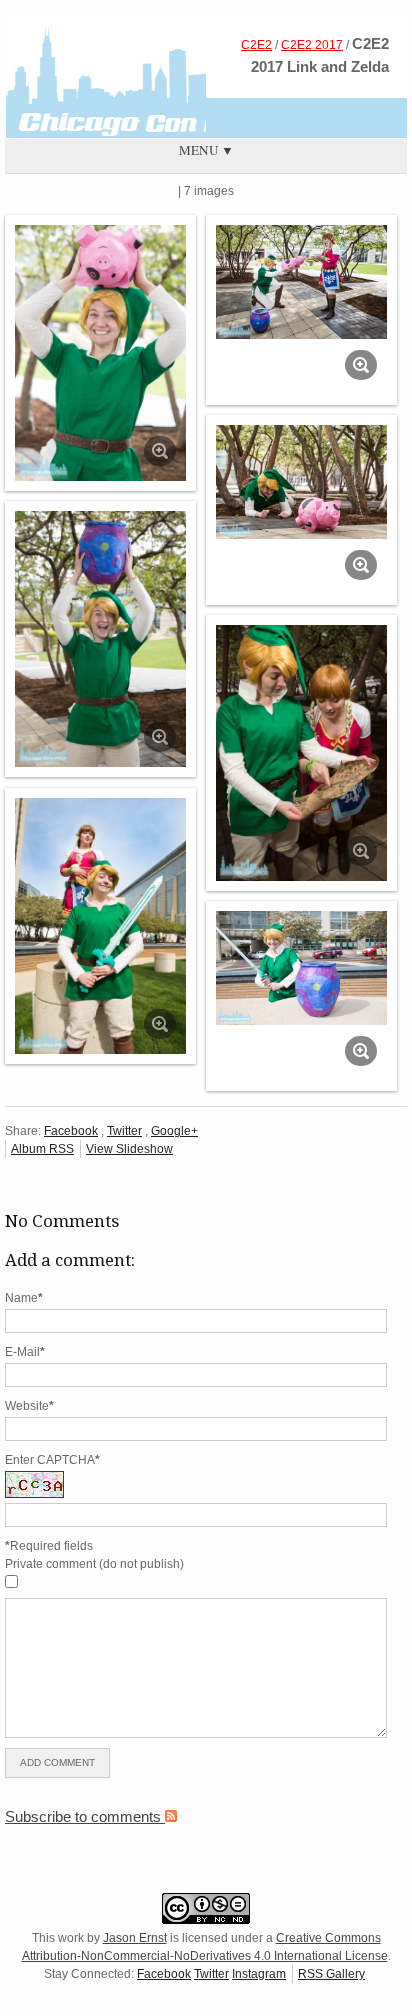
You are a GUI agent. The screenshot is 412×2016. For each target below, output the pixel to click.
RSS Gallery (331, 1974)
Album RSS (42, 1149)
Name (24, 1298)
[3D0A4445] (301, 968)
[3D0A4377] (301, 282)
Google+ (174, 1131)
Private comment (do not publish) (94, 1564)
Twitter (124, 1131)
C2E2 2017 (312, 45)
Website (29, 1406)
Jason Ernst (135, 1938)
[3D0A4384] (301, 482)
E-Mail (25, 1352)
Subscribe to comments (85, 1816)
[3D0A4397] (100, 639)
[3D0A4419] (301, 753)
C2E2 (256, 45)
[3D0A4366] (100, 353)
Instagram (259, 1974)
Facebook (71, 1131)
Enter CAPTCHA (52, 1460)
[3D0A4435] (100, 926)
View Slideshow (129, 1149)
